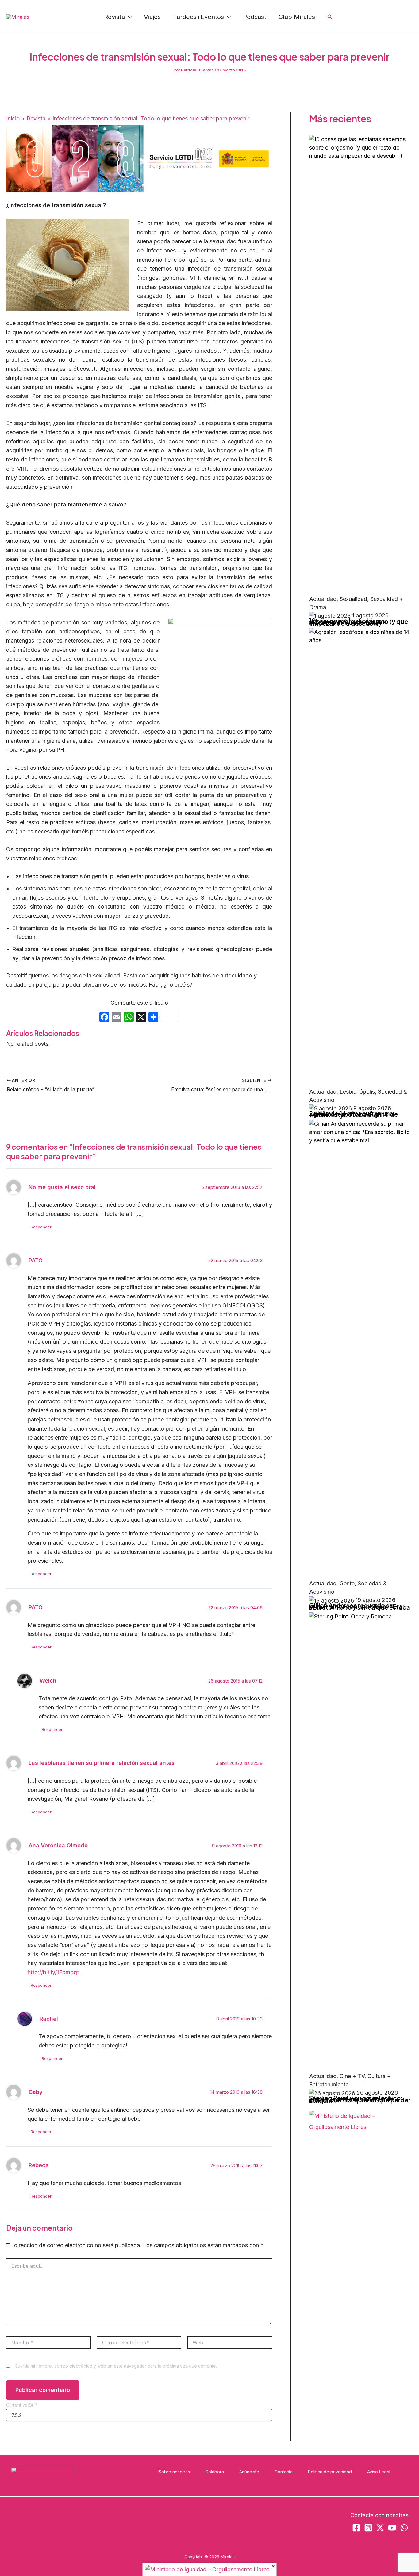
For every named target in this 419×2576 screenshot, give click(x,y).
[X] (141, 1018)
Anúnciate (249, 2472)
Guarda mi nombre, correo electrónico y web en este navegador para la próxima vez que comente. (116, 2366)
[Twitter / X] (410, 17)
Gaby (36, 2092)
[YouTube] (382, 17)
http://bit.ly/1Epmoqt (53, 1972)
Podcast (255, 17)
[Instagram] (368, 17)
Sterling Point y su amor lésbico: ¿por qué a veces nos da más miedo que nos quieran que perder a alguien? (360, 2099)
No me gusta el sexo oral (62, 1187)
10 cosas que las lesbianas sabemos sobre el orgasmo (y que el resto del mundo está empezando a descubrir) (359, 622)
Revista (114, 17)
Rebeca (39, 2165)
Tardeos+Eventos (198, 17)
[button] (128, 17)
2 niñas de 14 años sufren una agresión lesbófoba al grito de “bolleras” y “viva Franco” (354, 1114)
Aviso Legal (379, 2472)
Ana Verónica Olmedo (58, 1845)
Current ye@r (21, 2405)
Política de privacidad (330, 2472)
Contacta (284, 2472)
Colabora (215, 2472)
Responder (41, 1227)
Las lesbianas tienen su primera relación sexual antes (102, 1763)
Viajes (152, 17)
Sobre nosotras (174, 2472)
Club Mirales (297, 17)
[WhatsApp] (396, 17)
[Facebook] (355, 17)
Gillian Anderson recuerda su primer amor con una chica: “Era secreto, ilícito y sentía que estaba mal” (360, 1607)
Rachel (49, 2019)
